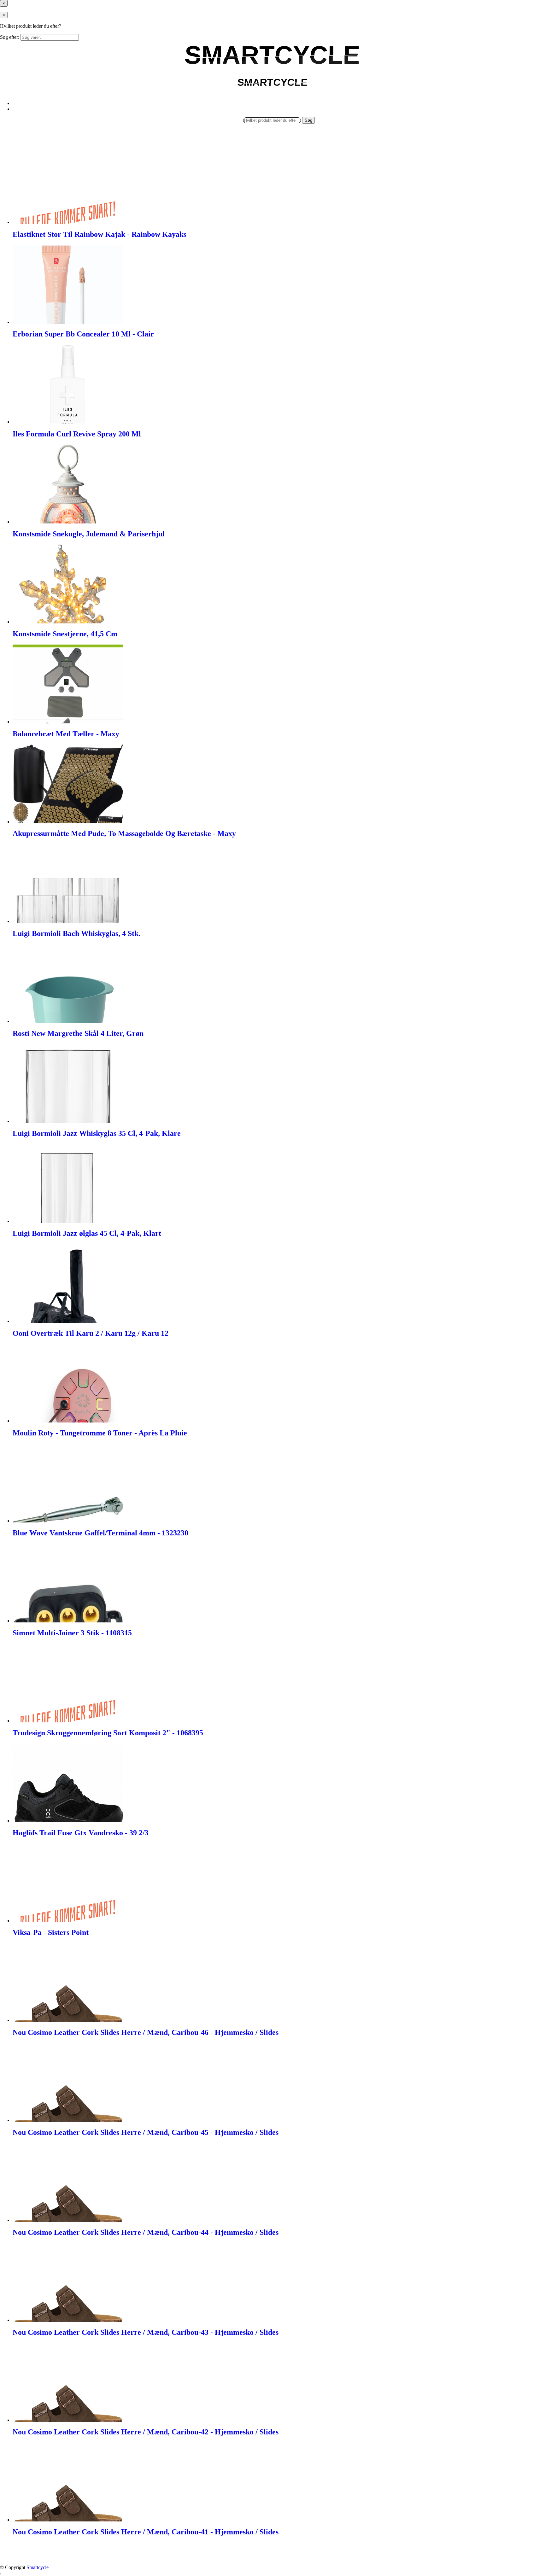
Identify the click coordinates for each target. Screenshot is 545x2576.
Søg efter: (10, 37)
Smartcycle (38, 2567)
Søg (308, 120)
